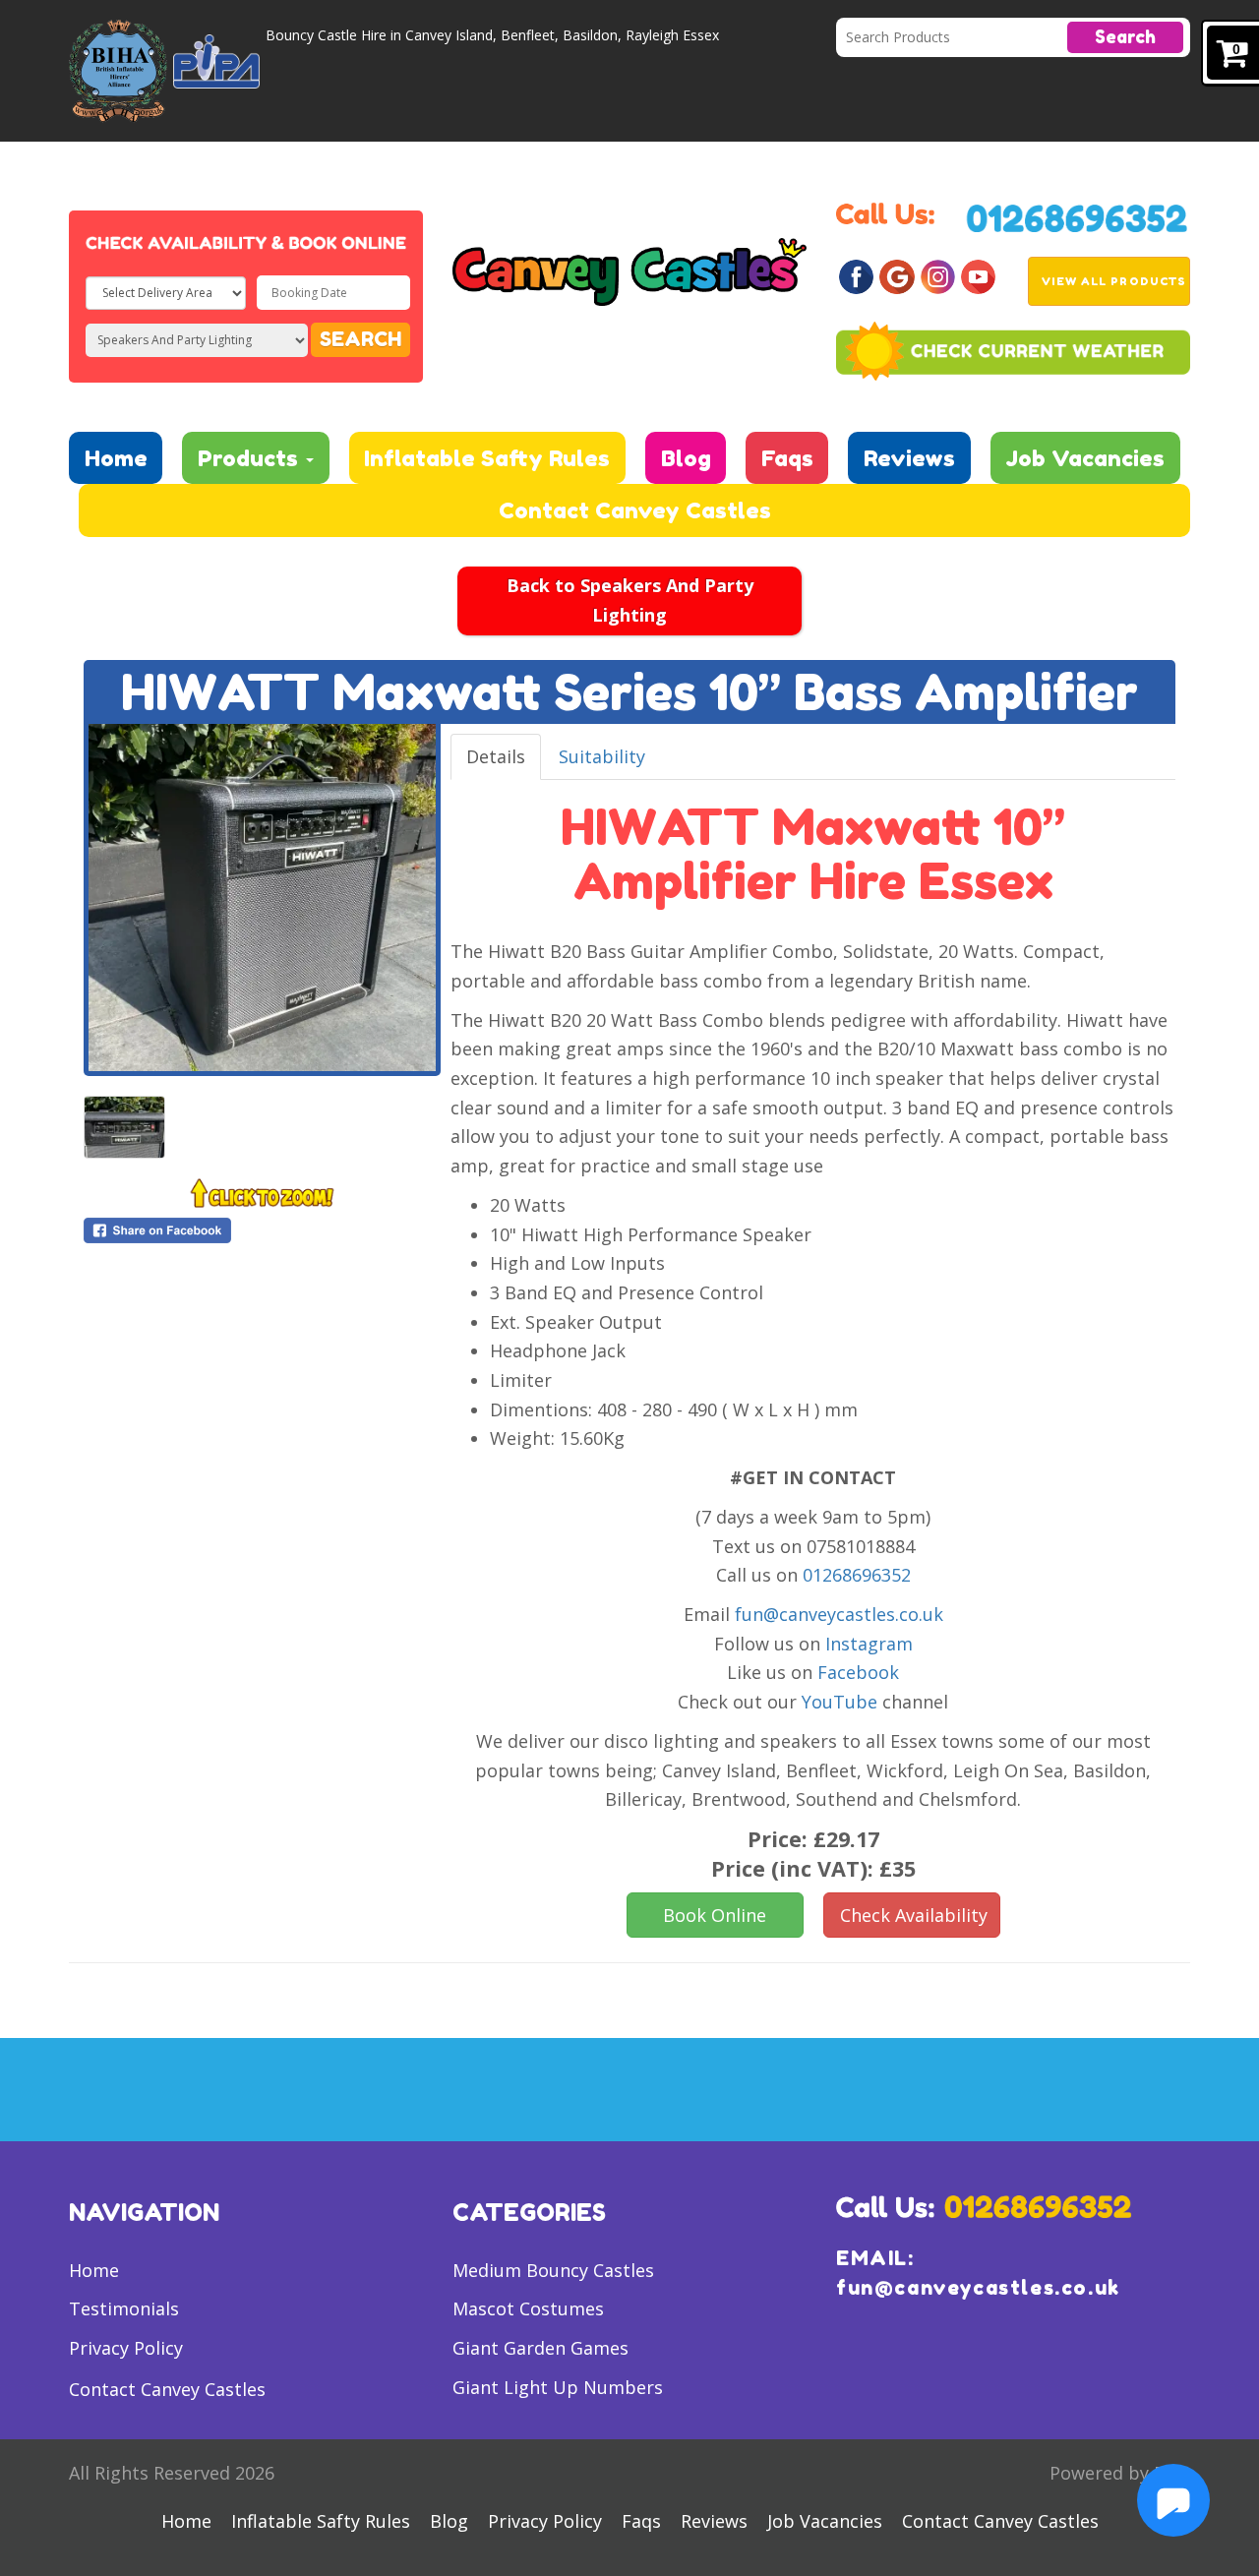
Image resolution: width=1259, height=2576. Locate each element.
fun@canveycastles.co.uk (839, 1614)
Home (116, 458)
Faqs (787, 458)
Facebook (858, 1672)
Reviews (909, 458)
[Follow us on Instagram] (938, 275)
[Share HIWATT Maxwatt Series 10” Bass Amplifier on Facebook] (262, 1230)
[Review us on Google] (897, 275)
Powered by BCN (1120, 2473)
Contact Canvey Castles (635, 510)
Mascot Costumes (528, 2308)
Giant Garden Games (540, 2348)
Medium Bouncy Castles (553, 2270)
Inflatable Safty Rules (487, 458)
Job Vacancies (1085, 458)
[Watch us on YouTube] (978, 275)
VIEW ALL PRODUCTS (1114, 281)
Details (496, 756)
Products (251, 458)
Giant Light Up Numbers (558, 2387)
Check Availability (914, 1915)
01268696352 (857, 1575)
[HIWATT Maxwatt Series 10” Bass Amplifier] (262, 898)
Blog (686, 458)
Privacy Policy (126, 2348)
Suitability (602, 756)
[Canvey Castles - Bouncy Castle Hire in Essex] (629, 270)
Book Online (715, 1915)
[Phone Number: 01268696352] (1077, 216)
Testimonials (124, 2308)
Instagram (869, 1644)
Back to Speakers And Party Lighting (630, 600)
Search (1125, 36)
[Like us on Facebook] (856, 275)
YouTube (839, 1702)
